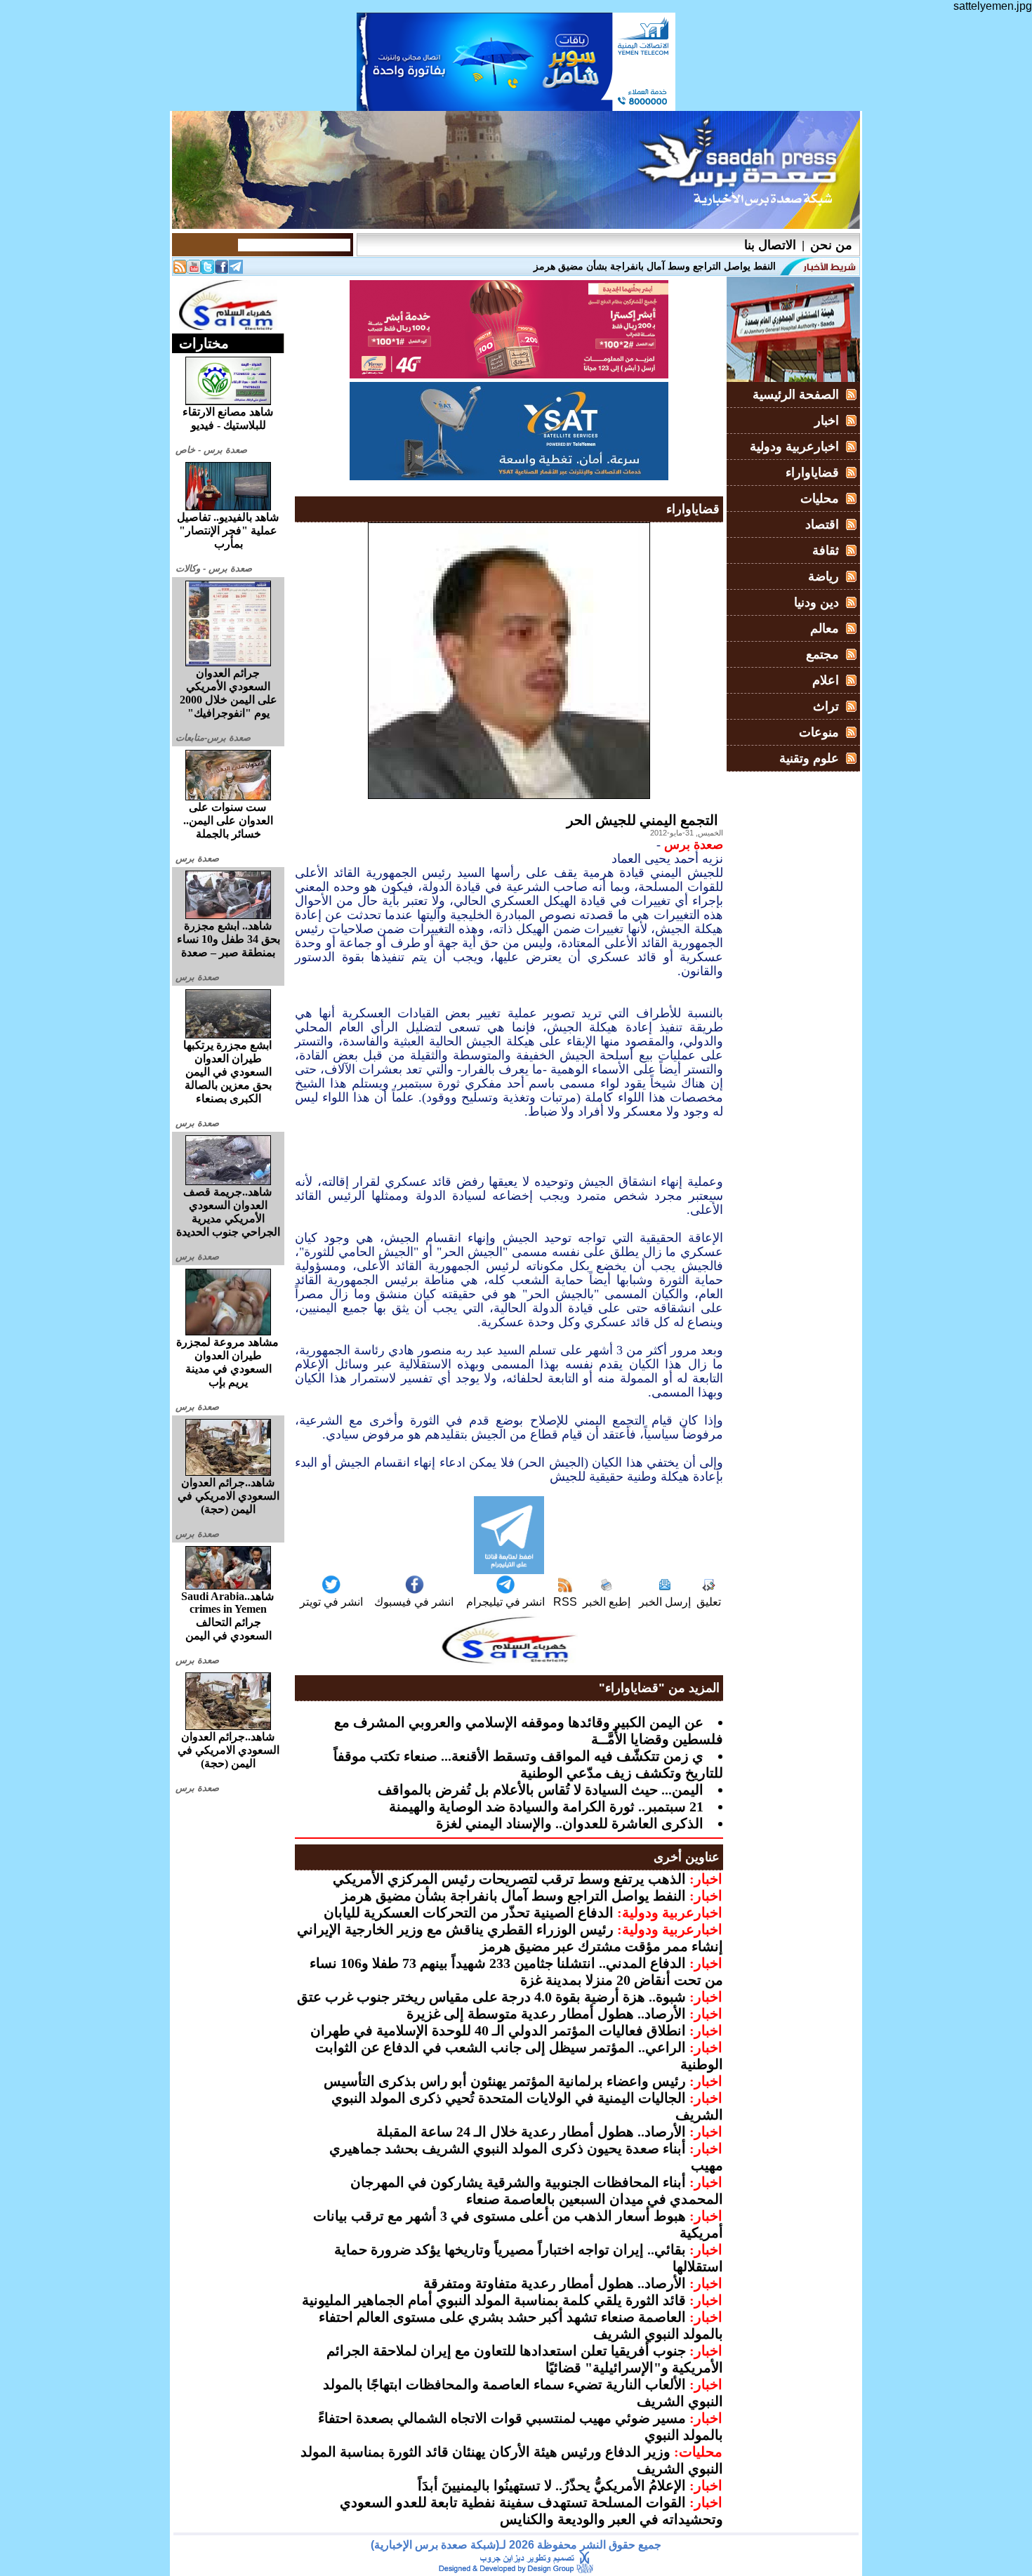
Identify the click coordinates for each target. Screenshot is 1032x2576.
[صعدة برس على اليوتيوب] (194, 270)
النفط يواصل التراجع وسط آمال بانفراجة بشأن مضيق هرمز (514, 1896)
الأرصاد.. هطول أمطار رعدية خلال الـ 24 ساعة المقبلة (531, 2132)
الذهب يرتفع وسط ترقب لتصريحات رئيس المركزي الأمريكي (509, 1879)
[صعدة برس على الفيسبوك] (222, 270)
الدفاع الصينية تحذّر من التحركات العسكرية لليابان (469, 1913)
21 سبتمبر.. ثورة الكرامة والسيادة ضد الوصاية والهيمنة (546, 1806)
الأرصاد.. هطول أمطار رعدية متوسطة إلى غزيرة (546, 2014)
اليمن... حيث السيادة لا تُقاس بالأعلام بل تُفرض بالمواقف (541, 1790)
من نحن (831, 245)
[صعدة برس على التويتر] (208, 270)
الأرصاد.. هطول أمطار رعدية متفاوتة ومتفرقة (555, 2283)
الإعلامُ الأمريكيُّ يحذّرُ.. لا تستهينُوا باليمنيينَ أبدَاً (552, 2485)
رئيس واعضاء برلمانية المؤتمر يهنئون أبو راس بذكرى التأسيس (505, 2081)
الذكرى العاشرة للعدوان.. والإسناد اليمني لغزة (570, 1823)
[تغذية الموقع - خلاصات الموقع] (180, 270)
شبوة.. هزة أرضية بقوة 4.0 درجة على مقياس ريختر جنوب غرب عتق (491, 1997)
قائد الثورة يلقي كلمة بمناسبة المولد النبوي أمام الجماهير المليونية (494, 2300)
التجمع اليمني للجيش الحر (642, 820)
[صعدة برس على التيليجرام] (236, 270)
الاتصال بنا (770, 245)
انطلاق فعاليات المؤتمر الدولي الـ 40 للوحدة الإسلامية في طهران (498, 2030)
